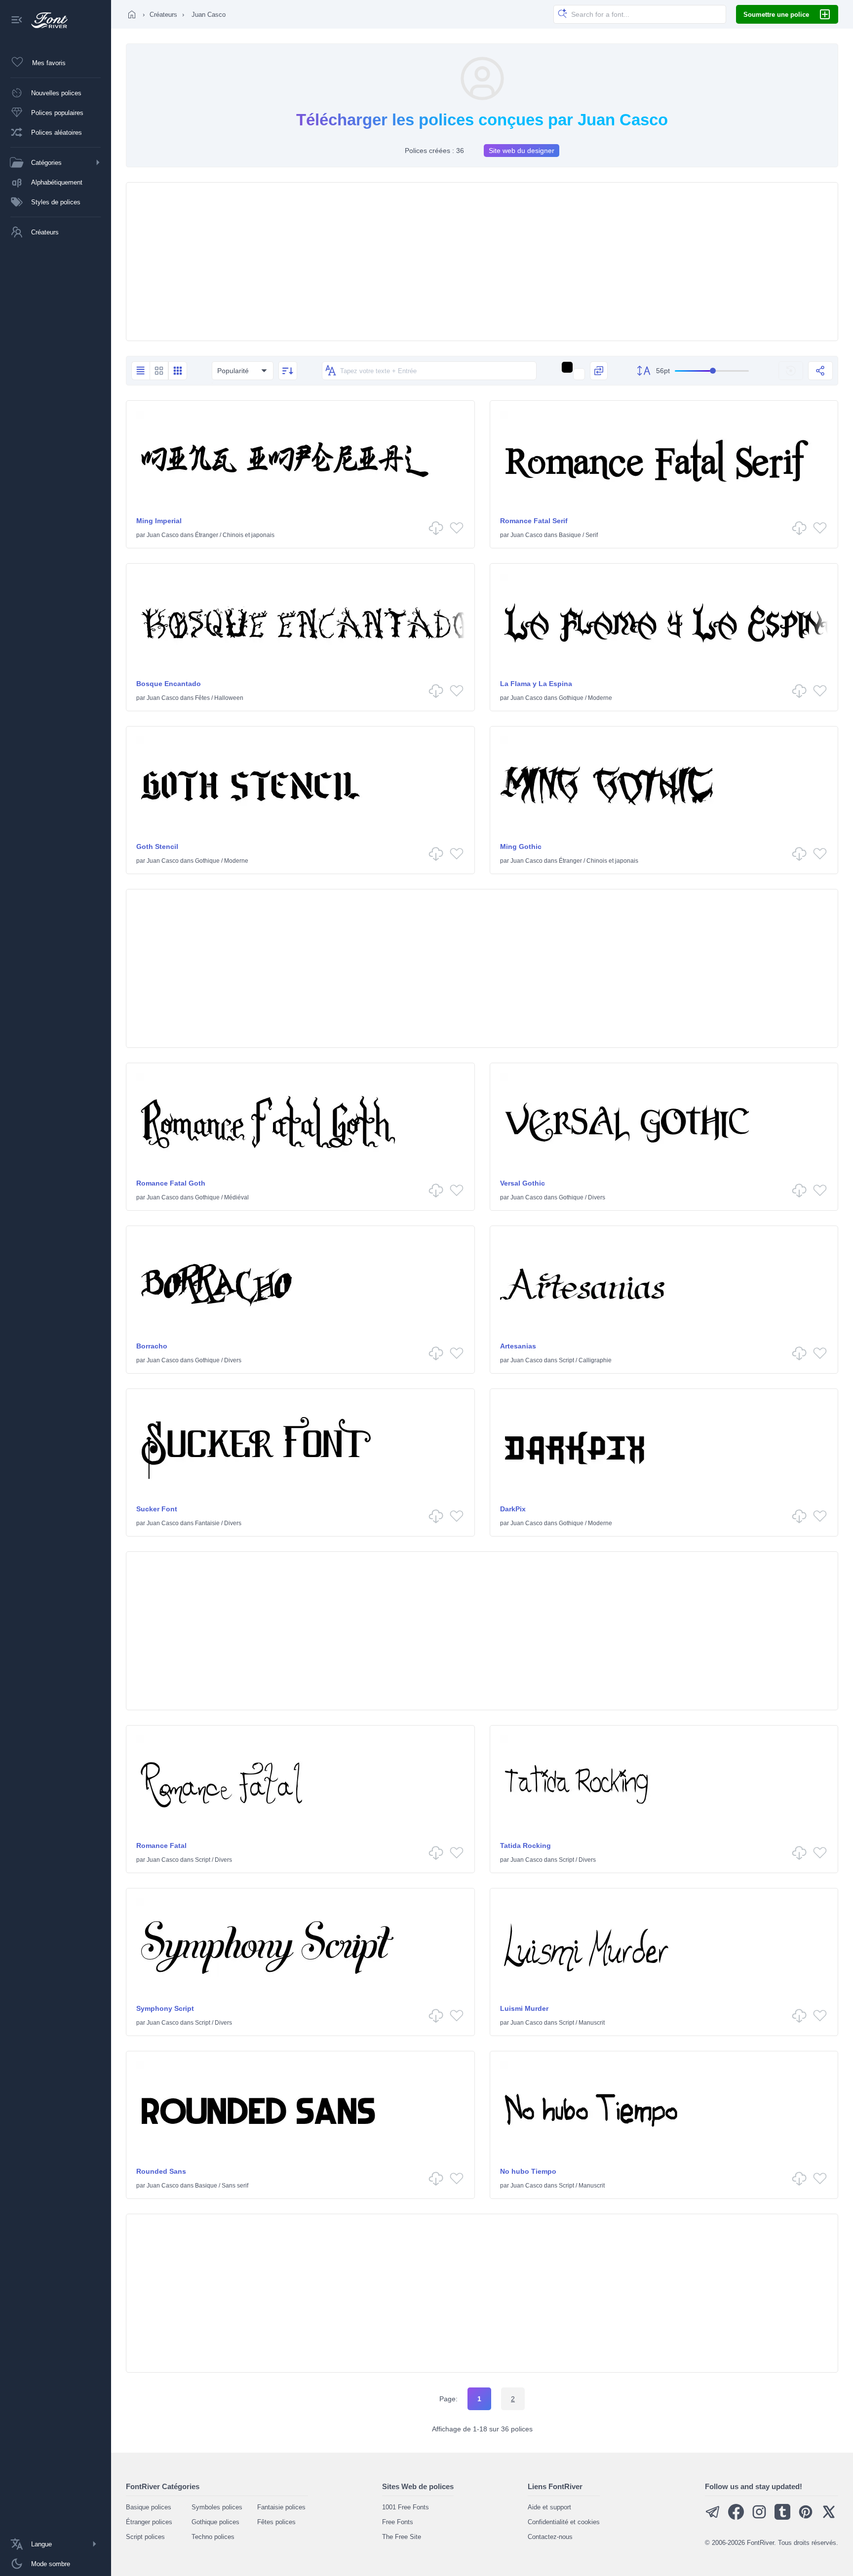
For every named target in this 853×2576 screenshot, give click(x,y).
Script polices (145, 2537)
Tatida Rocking (525, 1845)
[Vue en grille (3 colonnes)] (178, 371)
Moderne (600, 698)
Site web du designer (522, 151)
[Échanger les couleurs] (599, 371)
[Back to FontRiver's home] (46, 20)
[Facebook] (736, 2518)
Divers (597, 1197)
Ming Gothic (521, 846)
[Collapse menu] (17, 20)
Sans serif (235, 2186)
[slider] (712, 371)
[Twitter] (829, 2518)
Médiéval (236, 1197)
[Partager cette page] (820, 371)
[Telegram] (713, 2518)
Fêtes (202, 698)
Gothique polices (215, 2522)
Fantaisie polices (281, 2507)
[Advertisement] (482, 262)
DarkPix (513, 1509)
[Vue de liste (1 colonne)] (140, 371)
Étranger (207, 535)
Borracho (152, 1346)
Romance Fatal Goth (171, 1183)
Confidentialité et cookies (564, 2522)
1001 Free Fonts (406, 2507)
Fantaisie (207, 1523)
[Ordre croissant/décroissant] (288, 371)
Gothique (571, 698)
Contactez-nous (550, 2537)
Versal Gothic (523, 1183)
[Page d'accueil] (132, 14)
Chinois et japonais (249, 535)
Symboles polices (217, 2507)
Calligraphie (595, 1360)
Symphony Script (165, 2008)
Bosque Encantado (169, 684)
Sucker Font (157, 1509)
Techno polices (213, 2537)
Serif (592, 535)
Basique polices (149, 2507)
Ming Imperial (159, 521)
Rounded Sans (161, 2171)
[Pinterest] (806, 2518)
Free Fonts (398, 2522)
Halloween (229, 698)
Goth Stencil (157, 846)
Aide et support (549, 2507)
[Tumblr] (782, 2518)
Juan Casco (163, 535)
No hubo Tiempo (528, 2171)
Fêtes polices (276, 2522)
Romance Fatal (161, 1845)
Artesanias (518, 1346)
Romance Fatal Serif (534, 521)
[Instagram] (759, 2518)
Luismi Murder (524, 2008)
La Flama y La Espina (536, 684)
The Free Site (402, 2537)
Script (566, 1360)
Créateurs (163, 15)
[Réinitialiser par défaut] (791, 371)
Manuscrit (592, 2023)
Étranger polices (149, 2522)
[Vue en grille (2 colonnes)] (159, 371)
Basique (570, 535)
